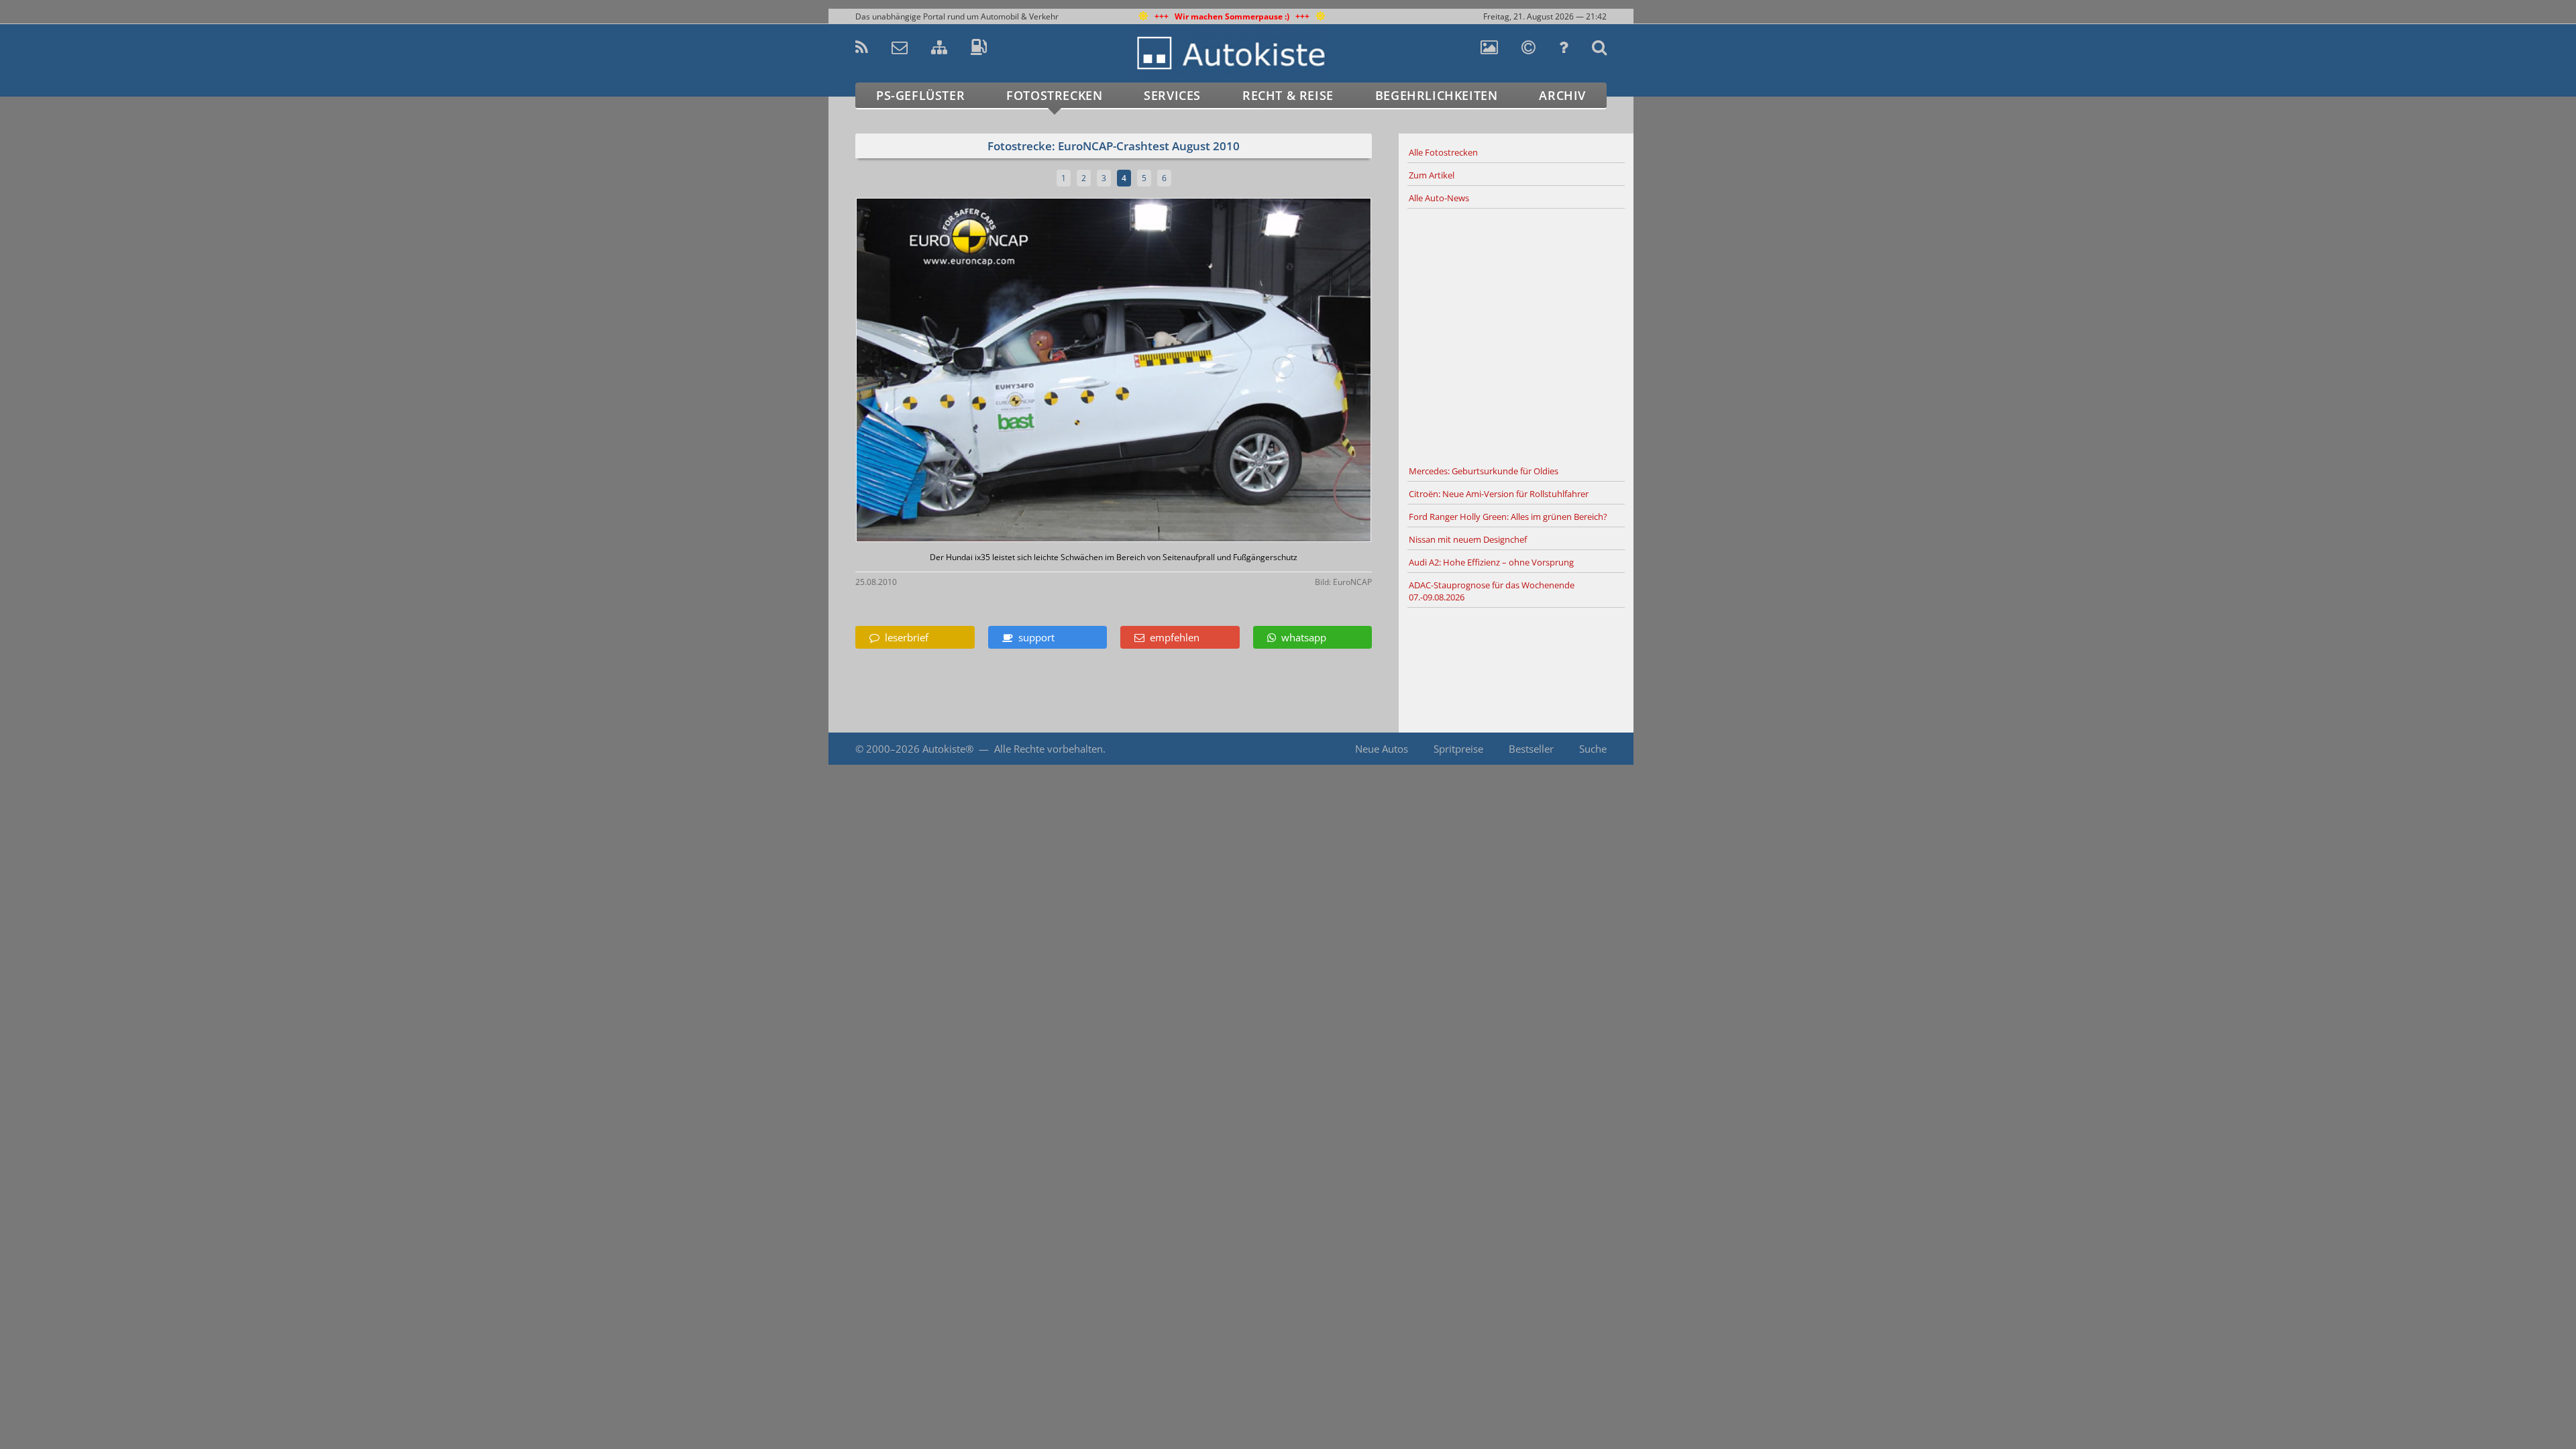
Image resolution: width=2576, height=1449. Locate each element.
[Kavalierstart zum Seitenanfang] (1662, 1410)
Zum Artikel (1432, 175)
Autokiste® (948, 749)
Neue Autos (1382, 749)
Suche (1593, 749)
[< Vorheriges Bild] (917, 371)
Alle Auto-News (1439, 198)
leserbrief (904, 637)
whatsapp (1301, 637)
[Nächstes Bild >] (1199, 371)
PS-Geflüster (920, 95)
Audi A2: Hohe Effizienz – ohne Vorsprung (1491, 562)
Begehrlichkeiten (1437, 95)
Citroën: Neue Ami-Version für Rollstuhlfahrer (1499, 494)
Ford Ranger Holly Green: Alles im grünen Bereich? (1508, 517)
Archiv (1562, 95)
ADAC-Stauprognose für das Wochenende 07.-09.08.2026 (1492, 591)
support (1034, 637)
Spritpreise (1458, 749)
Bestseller (1531, 749)
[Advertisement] (1516, 335)
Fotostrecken (1054, 95)
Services (1172, 95)
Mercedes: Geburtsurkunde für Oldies (1484, 471)
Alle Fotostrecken (1443, 152)
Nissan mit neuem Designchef (1468, 539)
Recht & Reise (1288, 95)
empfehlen (1172, 637)
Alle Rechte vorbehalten (1049, 749)
